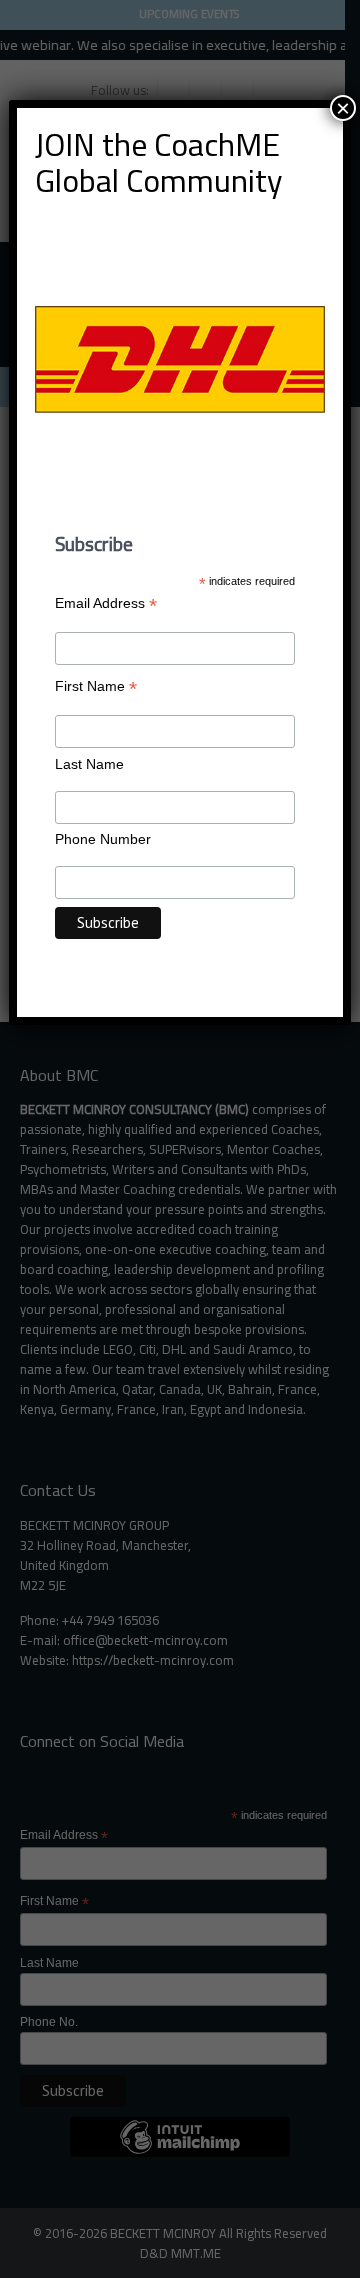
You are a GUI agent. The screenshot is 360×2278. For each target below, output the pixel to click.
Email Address (106, 603)
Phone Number (103, 839)
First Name (96, 686)
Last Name (89, 764)
